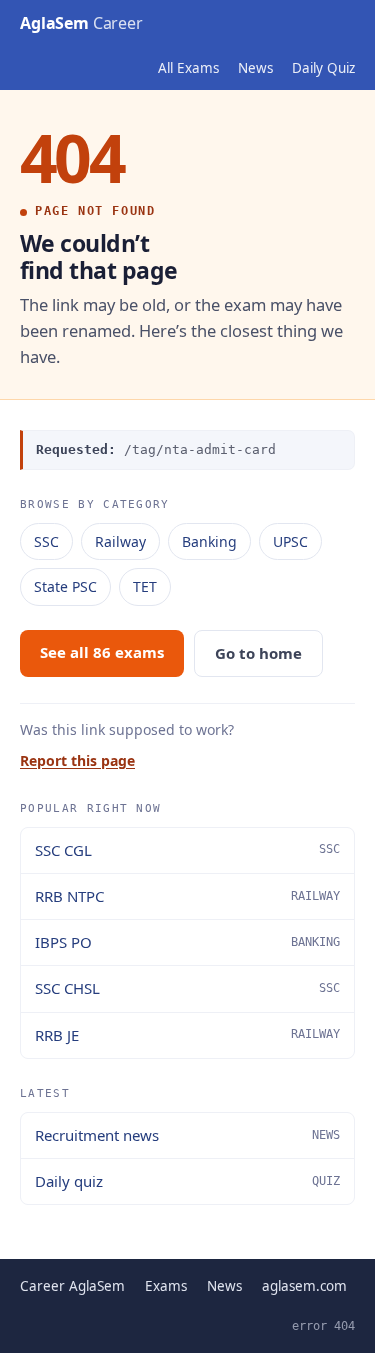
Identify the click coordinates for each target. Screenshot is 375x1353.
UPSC (290, 541)
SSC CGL (187, 850)
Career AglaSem (72, 1286)
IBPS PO (187, 942)
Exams (166, 1286)
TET (145, 586)
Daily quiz (187, 1181)
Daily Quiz (323, 68)
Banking (209, 541)
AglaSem (81, 23)
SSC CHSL (187, 988)
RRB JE (187, 1035)
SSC (46, 541)
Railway (120, 541)
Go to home (258, 653)
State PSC (65, 586)
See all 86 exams (102, 652)
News (255, 68)
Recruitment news (187, 1135)
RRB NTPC (187, 896)
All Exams (188, 68)
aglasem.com (304, 1286)
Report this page (77, 760)
